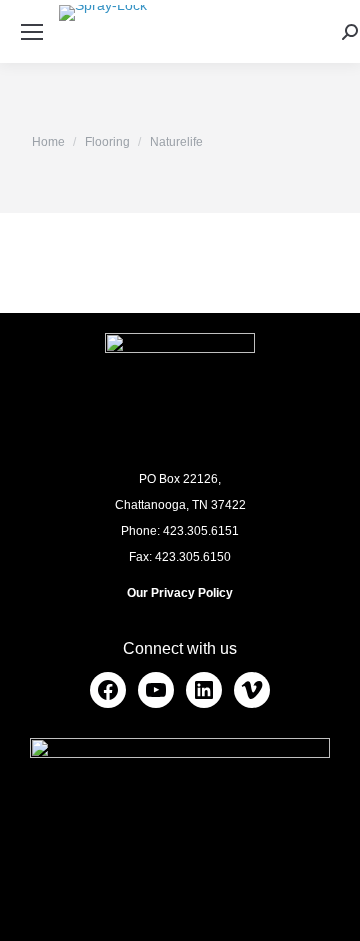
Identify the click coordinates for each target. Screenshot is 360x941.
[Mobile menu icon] (32, 32)
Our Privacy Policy (180, 593)
